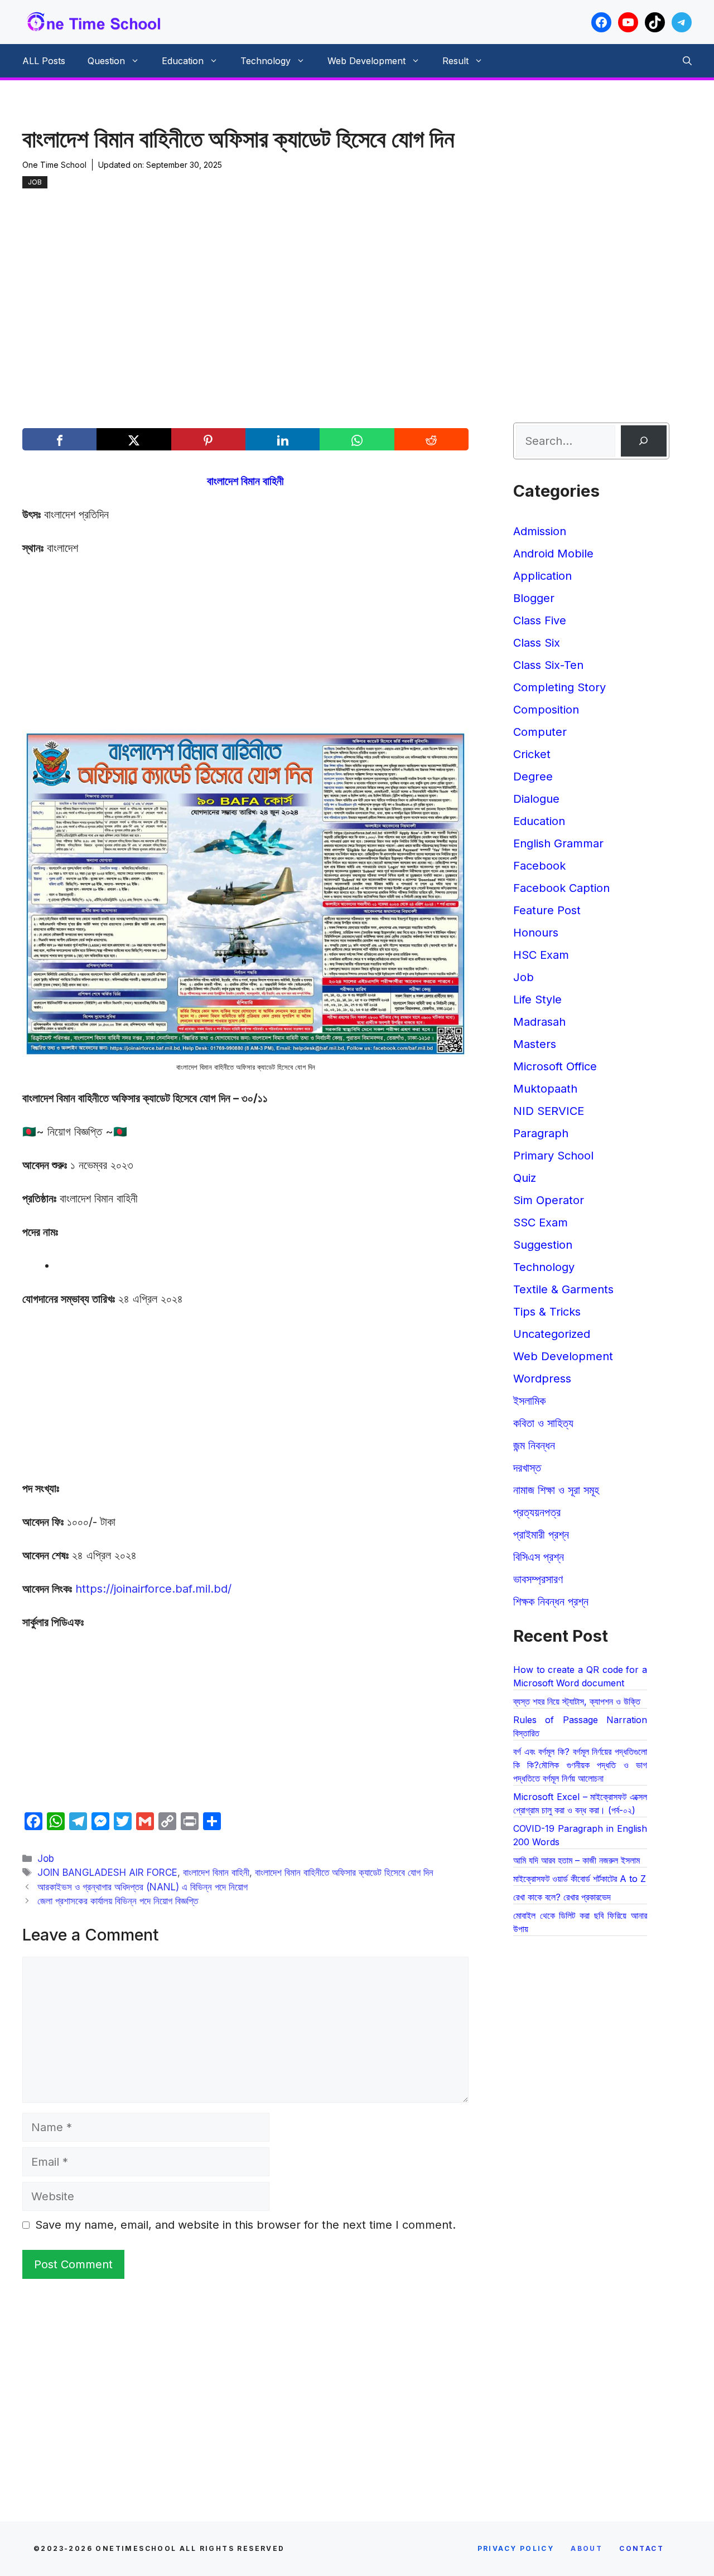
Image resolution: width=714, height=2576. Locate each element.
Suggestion (543, 1245)
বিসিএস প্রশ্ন (539, 1557)
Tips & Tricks (547, 1312)
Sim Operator (549, 1200)
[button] (687, 61)
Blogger (534, 598)
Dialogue (536, 799)
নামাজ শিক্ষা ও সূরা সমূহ (556, 1490)
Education (183, 61)
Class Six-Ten (548, 665)
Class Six (537, 643)
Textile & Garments (563, 1289)
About (587, 2548)
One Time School (54, 165)
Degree (533, 777)
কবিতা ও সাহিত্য (543, 1423)
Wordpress (542, 1379)
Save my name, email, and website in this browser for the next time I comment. (245, 2225)
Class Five (540, 620)
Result (455, 61)
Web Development (366, 61)
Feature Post (547, 910)
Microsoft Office (555, 1066)
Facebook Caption (561, 888)
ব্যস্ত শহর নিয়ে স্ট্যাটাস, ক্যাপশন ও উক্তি (577, 1701)
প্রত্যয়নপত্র (537, 1512)
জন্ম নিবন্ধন (534, 1445)
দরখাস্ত (527, 1468)
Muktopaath (545, 1089)
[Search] (644, 441)
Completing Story (559, 687)
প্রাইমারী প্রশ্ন (541, 1535)
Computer (540, 732)
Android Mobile (553, 554)
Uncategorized (552, 1334)
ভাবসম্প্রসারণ (538, 1579)
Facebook (539, 866)
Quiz (525, 1178)
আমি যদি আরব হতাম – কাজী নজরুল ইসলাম (576, 1860)
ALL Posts (44, 61)
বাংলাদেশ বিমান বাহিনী (216, 1872)
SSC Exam (541, 1222)
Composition (546, 710)
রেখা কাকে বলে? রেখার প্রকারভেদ (562, 1897)
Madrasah (539, 1022)
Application (542, 576)
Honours (536, 933)
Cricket (532, 754)
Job (35, 182)
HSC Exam (541, 955)
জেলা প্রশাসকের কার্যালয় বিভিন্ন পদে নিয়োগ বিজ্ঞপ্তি (118, 1901)
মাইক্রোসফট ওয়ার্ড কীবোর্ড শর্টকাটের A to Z (580, 1879)
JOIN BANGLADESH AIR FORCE (107, 1872)
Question (106, 61)
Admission (540, 531)
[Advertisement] (346, 272)
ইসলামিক (529, 1401)
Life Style (537, 1000)
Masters (535, 1044)
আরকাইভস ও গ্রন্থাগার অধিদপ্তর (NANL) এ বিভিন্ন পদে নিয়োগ (143, 1887)
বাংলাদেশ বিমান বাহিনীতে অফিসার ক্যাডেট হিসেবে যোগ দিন (344, 1872)
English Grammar (558, 843)
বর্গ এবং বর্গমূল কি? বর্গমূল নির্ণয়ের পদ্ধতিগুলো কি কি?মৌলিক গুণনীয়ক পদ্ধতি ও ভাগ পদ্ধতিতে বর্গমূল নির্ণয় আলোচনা (580, 1765)
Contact (641, 2548)
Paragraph (541, 1133)
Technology (266, 61)
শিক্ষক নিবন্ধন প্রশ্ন (551, 1602)
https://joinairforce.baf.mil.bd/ (153, 1589)
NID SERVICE (549, 1111)
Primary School (553, 1156)
